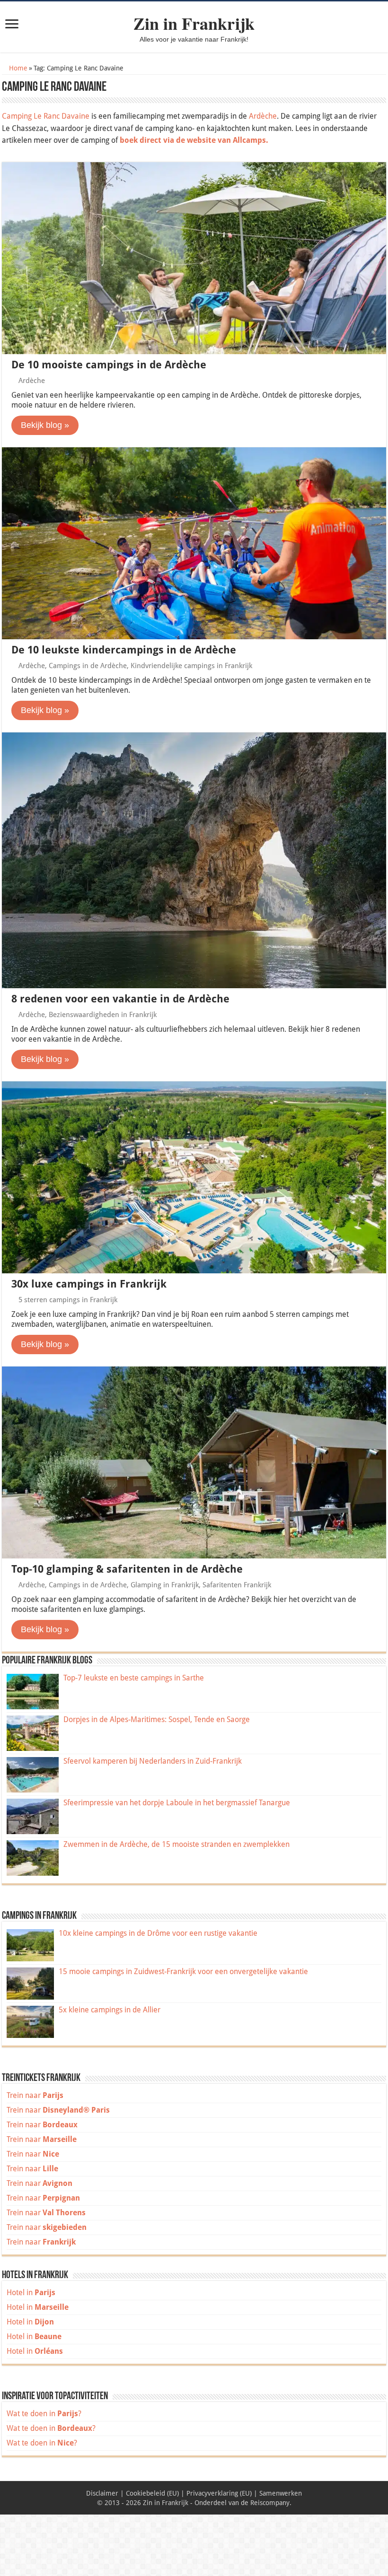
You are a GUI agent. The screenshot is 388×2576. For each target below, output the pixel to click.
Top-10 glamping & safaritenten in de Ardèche (127, 1569)
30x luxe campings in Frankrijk (89, 1284)
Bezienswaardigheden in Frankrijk (103, 1015)
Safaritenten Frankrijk (237, 1585)
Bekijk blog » (45, 425)
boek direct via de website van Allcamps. (194, 140)
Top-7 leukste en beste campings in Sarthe (134, 1678)
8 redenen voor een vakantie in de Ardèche (120, 999)
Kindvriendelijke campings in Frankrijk (191, 666)
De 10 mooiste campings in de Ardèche (109, 365)
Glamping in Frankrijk (165, 1585)
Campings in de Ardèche (88, 666)
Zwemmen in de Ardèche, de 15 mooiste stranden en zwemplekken (176, 1844)
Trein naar (35, 2095)
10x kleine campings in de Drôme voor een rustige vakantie (158, 1933)
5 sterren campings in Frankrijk (68, 1300)
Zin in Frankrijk (194, 23)
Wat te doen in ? (44, 2414)
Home (17, 68)
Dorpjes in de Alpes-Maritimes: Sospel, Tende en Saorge (157, 1719)
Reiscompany (270, 2503)
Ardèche (263, 116)
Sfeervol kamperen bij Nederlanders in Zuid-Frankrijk (153, 1761)
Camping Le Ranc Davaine (46, 116)
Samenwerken (281, 2493)
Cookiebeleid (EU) (152, 2493)
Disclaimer (102, 2493)
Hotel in (31, 2293)
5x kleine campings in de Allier (110, 2010)
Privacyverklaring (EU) (219, 2493)
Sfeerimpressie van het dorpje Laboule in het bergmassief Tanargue (177, 1803)
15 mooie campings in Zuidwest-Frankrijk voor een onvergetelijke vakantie (183, 1971)
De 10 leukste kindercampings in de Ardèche (124, 650)
